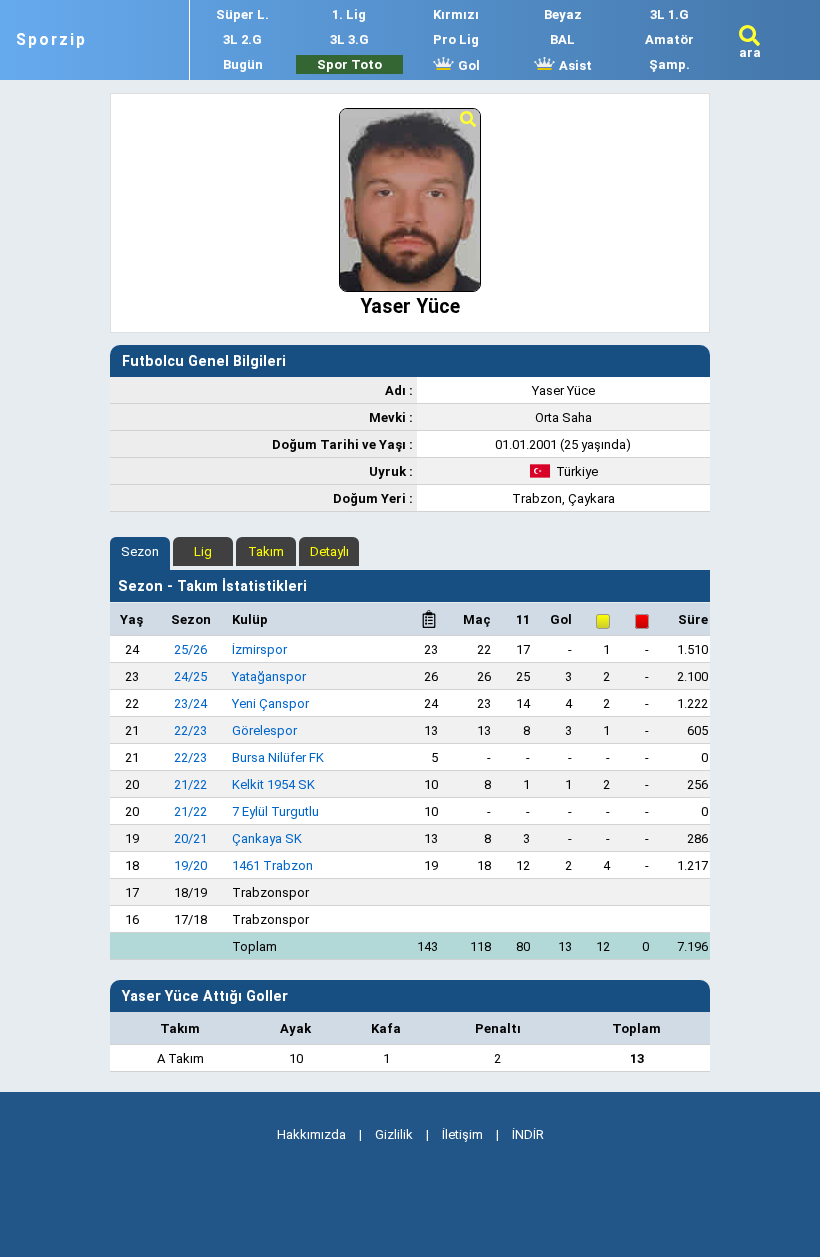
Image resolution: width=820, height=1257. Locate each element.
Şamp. (669, 64)
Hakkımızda (311, 1134)
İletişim (462, 1134)
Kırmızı (456, 14)
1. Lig (349, 14)
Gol (467, 65)
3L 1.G (669, 14)
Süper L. (242, 14)
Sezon (140, 551)
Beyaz (563, 14)
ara (750, 52)
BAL (562, 39)
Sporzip (51, 40)
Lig (203, 551)
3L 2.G (242, 39)
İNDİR (528, 1134)
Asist (574, 65)
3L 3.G (349, 39)
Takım (266, 551)
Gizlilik (394, 1134)
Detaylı (329, 551)
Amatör (669, 39)
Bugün (243, 64)
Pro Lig (456, 39)
